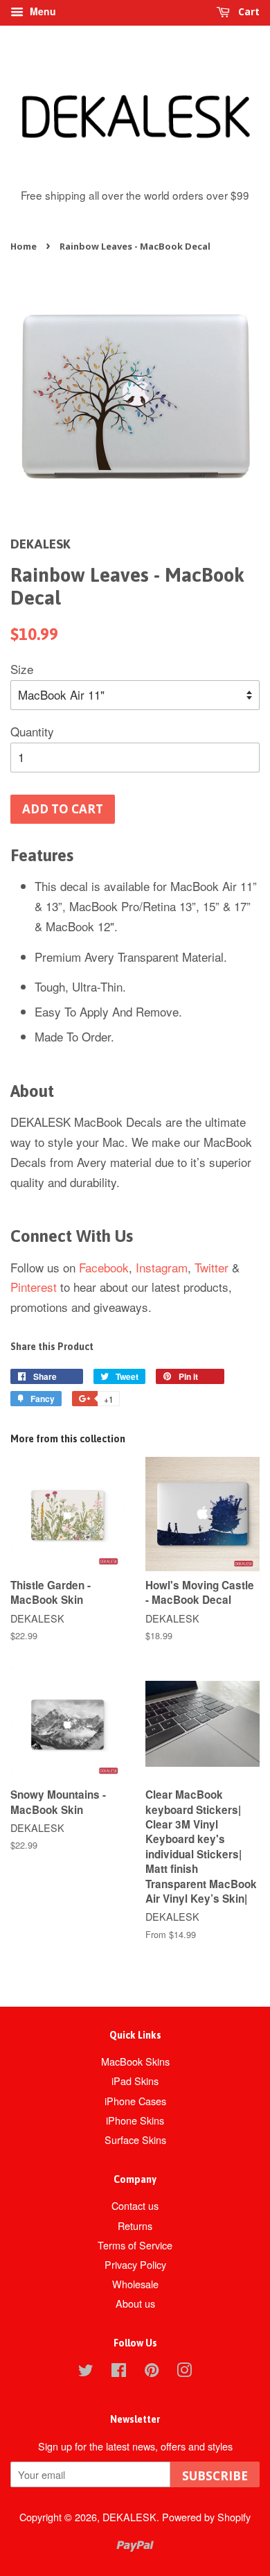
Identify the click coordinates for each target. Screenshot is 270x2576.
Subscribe (215, 2476)
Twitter (211, 1267)
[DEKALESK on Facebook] (119, 2372)
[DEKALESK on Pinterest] (152, 2372)
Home (24, 246)
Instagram (162, 1267)
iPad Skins (135, 2081)
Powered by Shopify (206, 2517)
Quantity (32, 731)
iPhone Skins (135, 2120)
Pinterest (34, 1287)
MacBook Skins (135, 2061)
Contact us (135, 2205)
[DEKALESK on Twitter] (86, 2372)
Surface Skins (135, 2140)
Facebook (104, 1267)
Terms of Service (135, 2245)
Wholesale (135, 2284)
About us (135, 2303)
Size (22, 669)
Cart (247, 11)
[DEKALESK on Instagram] (184, 2372)
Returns (135, 2225)
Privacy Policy (135, 2264)
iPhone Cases (135, 2101)
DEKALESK (129, 2517)
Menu (42, 11)
